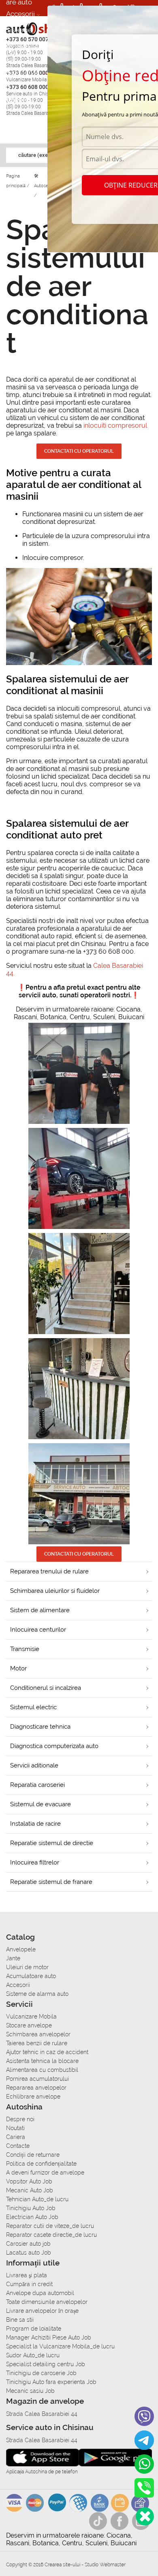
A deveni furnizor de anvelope (45, 2173)
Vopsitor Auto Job (29, 2181)
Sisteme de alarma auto (22, 45)
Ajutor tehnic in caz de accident (47, 2052)
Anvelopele (21, 1949)
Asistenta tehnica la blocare (42, 2061)
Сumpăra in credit (29, 2284)
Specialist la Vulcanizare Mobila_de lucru (60, 2346)
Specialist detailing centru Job (46, 2364)
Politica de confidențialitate (41, 2164)
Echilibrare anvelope (33, 2097)
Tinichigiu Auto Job (31, 2208)
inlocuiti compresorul (115, 425)
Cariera (17, 99)
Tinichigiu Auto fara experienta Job (51, 2382)
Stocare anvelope (29, 2025)
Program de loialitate (34, 2329)
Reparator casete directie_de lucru (51, 2235)
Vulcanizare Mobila (31, 2016)
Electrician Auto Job (32, 2217)
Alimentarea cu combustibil (42, 2070)
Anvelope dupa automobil (40, 2293)
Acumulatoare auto (31, 1976)
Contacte (18, 2146)
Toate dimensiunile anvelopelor (47, 2302)
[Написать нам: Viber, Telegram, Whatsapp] (145, 2516)
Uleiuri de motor (27, 1967)
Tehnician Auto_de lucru (37, 2199)
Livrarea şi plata (27, 2275)
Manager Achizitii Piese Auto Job (49, 2337)
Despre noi (20, 2119)
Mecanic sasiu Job (30, 2391)
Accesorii (20, 14)
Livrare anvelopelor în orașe (42, 2311)
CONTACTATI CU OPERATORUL (79, 1554)
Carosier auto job (28, 2244)
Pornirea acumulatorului (37, 2079)
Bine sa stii (20, 2320)
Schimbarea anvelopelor (38, 2034)
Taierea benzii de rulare (37, 2043)
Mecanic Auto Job (30, 2190)
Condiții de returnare (33, 2155)
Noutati (15, 2128)
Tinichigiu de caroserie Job (41, 2373)
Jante (13, 1958)
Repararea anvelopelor (36, 2088)
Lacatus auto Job (29, 2253)
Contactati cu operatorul (79, 451)
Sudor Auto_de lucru (33, 2355)
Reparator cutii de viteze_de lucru (50, 2226)
